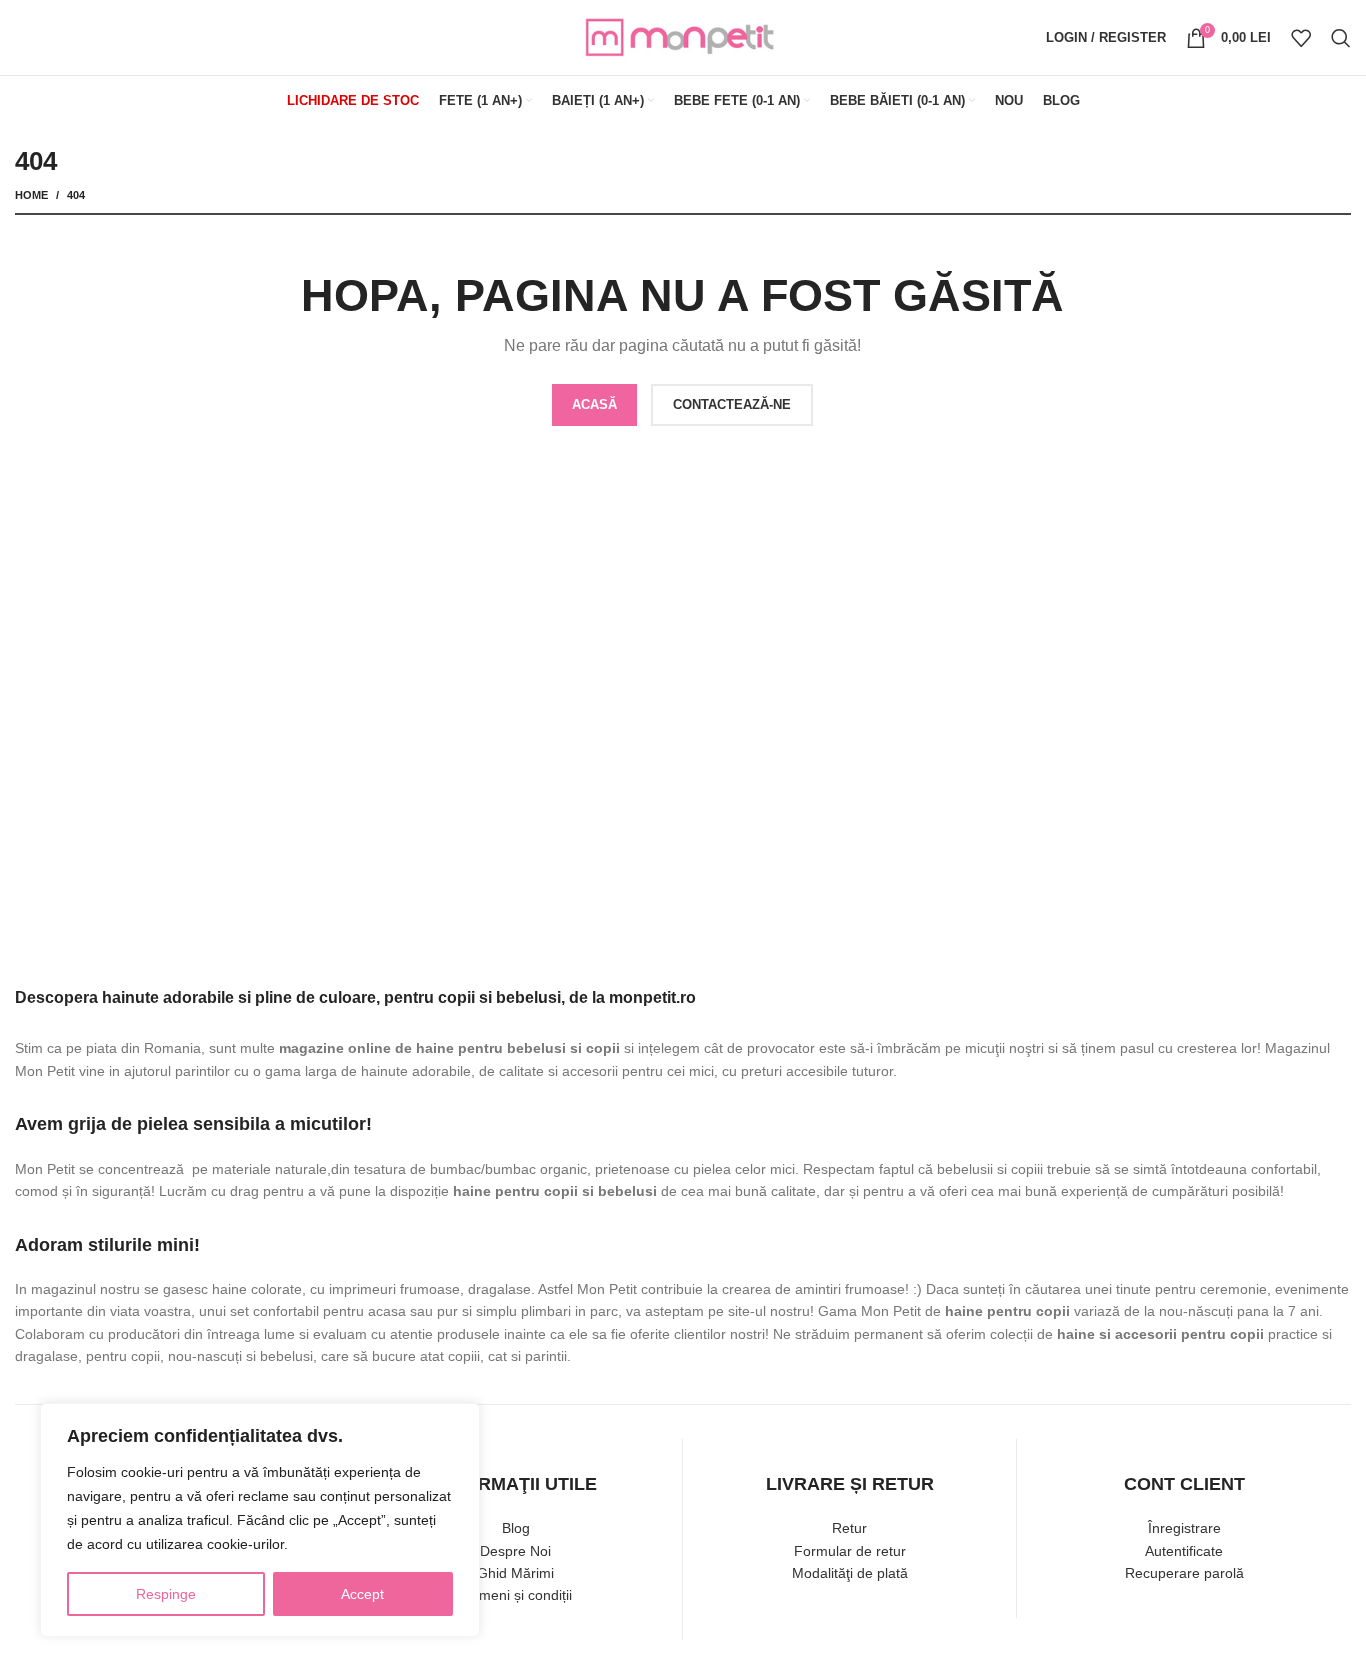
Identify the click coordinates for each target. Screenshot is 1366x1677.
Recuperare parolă (1184, 1573)
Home (31, 195)
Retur (849, 1528)
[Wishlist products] (1301, 38)
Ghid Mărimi (515, 1573)
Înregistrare (1184, 1528)
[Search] (1341, 38)
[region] (260, 1520)
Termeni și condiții (515, 1595)
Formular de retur (850, 1551)
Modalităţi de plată (850, 1573)
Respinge (166, 1594)
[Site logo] (683, 36)
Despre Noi (515, 1551)
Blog (516, 1528)
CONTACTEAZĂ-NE (732, 404)
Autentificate (1184, 1551)
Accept (362, 1594)
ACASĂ (594, 404)
